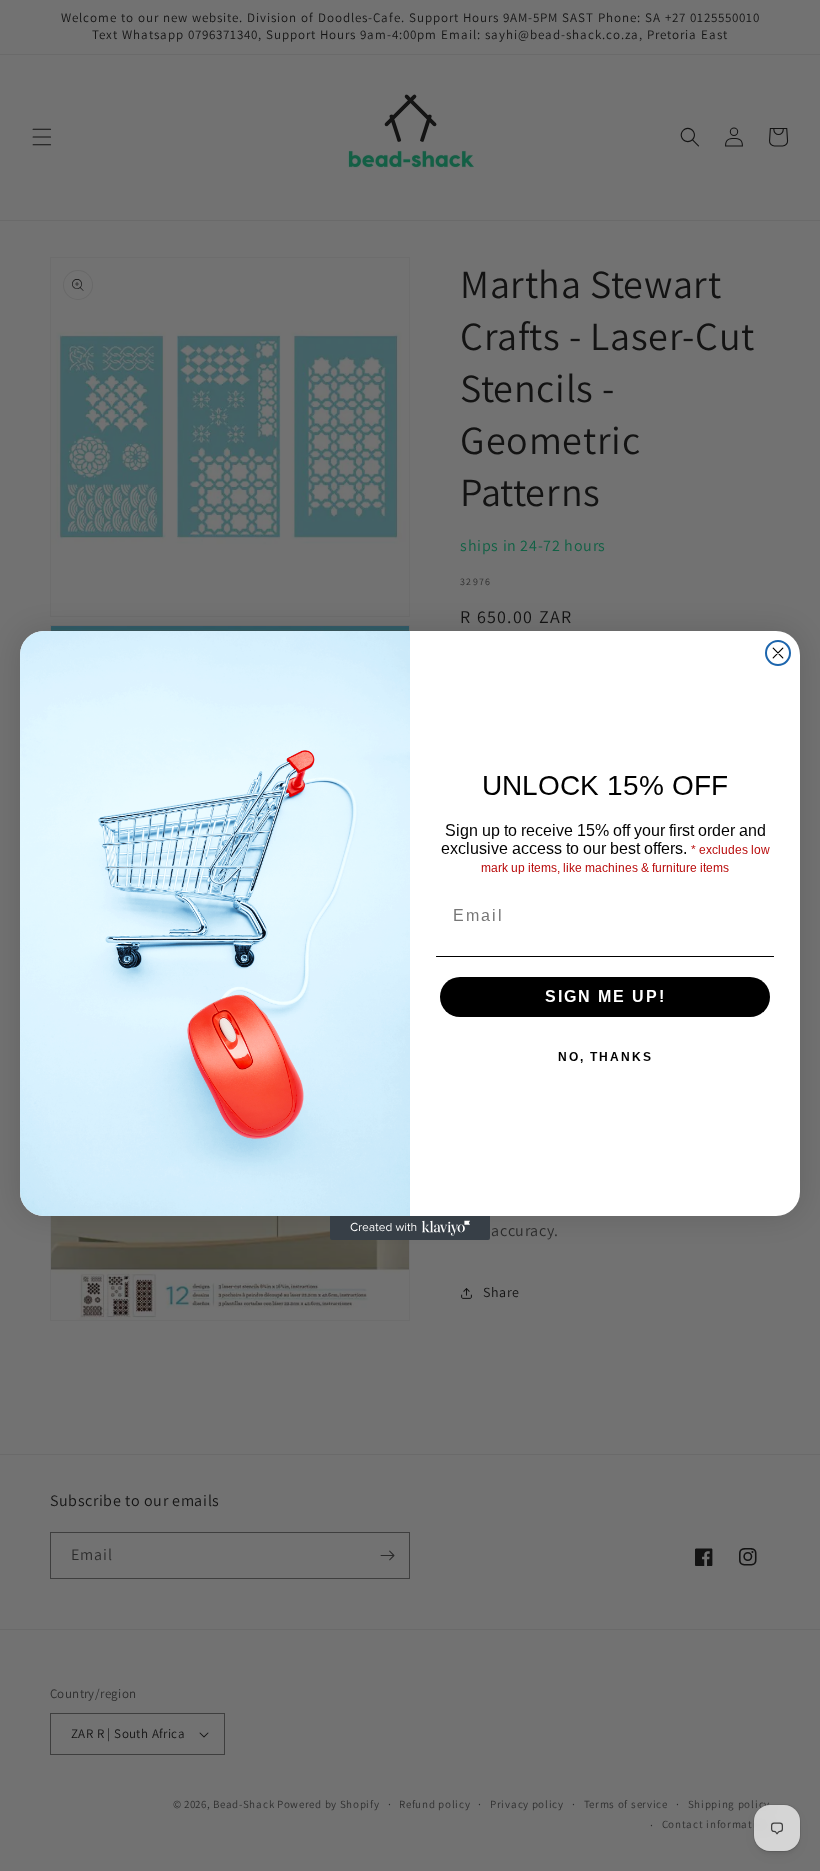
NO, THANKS (605, 1057)
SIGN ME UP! (605, 996)
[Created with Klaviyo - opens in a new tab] (410, 1228)
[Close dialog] (778, 653)
